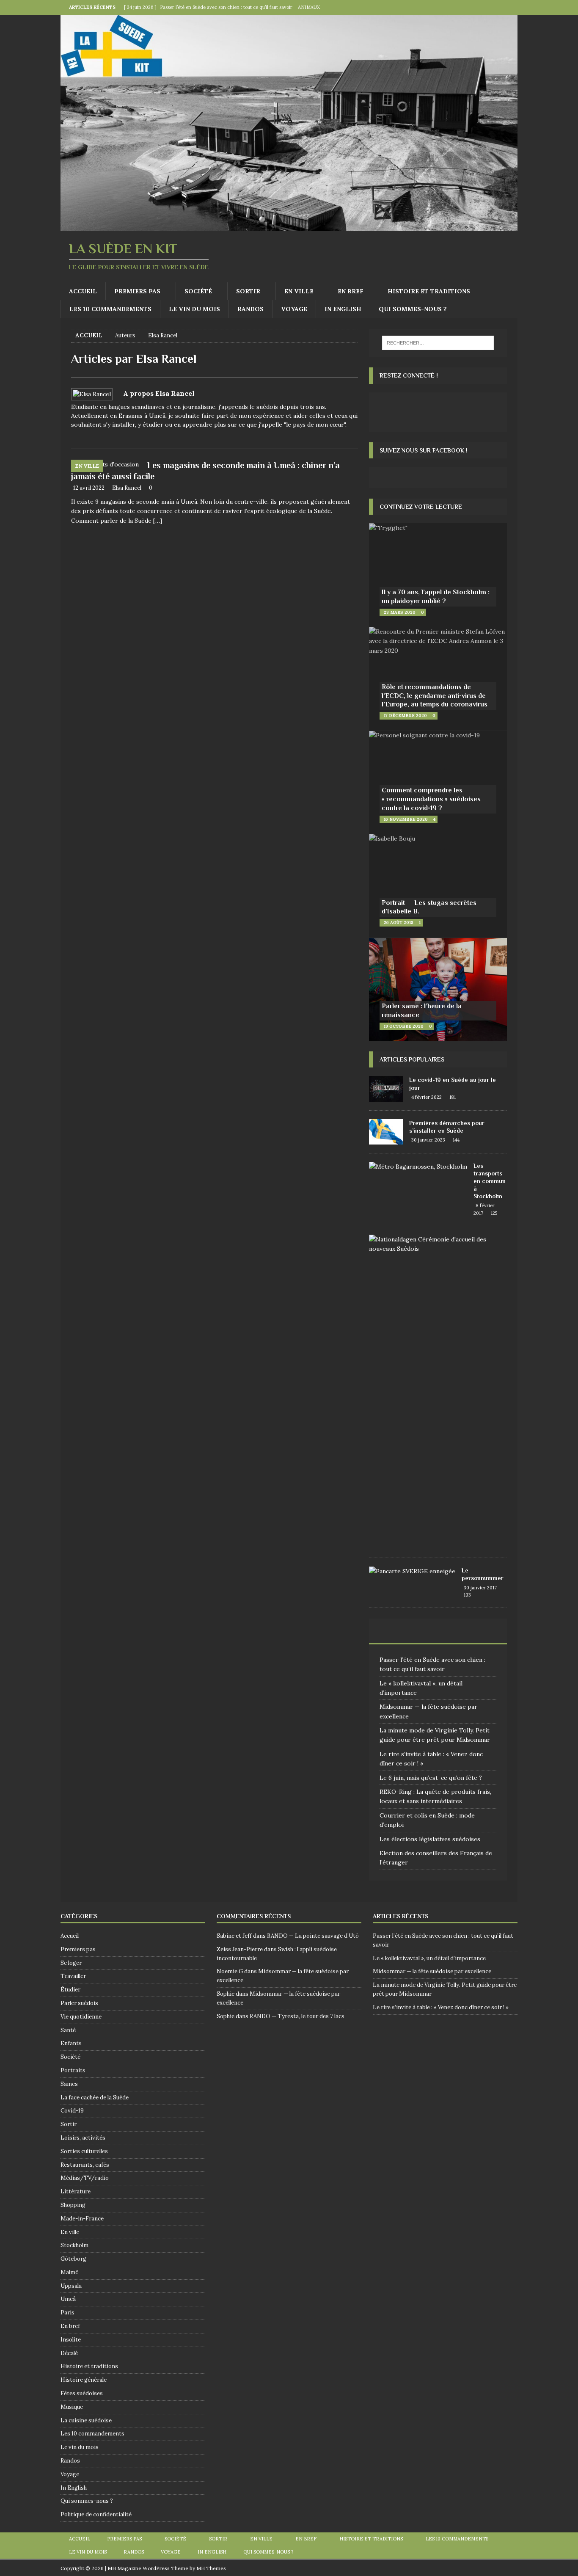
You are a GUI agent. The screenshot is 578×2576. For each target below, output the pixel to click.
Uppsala (71, 2286)
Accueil (83, 291)
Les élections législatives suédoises (430, 1839)
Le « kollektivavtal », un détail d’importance (429, 1958)
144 (456, 1140)
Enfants (71, 2043)
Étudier (70, 1990)
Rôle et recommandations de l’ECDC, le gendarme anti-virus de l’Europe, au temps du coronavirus (435, 696)
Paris (67, 2313)
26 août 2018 (399, 923)
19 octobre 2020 (404, 1026)
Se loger (71, 1963)
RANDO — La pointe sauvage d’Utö (313, 1936)
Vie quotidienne (81, 2017)
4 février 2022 (427, 1097)
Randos (250, 309)
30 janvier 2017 (480, 1588)
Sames (69, 2084)
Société (198, 291)
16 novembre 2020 (406, 819)
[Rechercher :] (438, 343)
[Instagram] (510, 7)
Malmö (70, 2272)
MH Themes (211, 2568)
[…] (158, 521)
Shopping (73, 2205)
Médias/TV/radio (85, 2178)
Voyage (294, 309)
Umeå (68, 2299)
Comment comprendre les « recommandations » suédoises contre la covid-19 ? (431, 799)
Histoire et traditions (429, 291)
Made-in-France (82, 2219)
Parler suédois (79, 2003)
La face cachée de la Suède (95, 2097)
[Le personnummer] (412, 1571)
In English (343, 309)
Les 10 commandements (110, 309)
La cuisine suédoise (86, 2420)
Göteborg (73, 2259)
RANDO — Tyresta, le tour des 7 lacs (297, 2016)
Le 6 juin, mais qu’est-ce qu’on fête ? (431, 1778)
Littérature (76, 2191)
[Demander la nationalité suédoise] (435, 1244)
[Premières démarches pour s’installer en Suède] (386, 1132)
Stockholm (74, 2245)
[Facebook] (494, 7)
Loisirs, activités (83, 2138)
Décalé (69, 2353)
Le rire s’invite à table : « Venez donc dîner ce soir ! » (441, 2007)
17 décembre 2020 (405, 716)
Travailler (73, 1976)
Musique (72, 2407)
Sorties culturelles (84, 2151)
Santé (68, 2030)
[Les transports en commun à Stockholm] (418, 1167)
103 (467, 1595)
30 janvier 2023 (428, 1140)
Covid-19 (72, 2111)
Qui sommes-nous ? (413, 309)
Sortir (248, 291)
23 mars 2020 (400, 612)
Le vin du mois (194, 309)
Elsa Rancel (127, 488)
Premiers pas (137, 291)
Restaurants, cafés (85, 2165)
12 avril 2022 (89, 488)
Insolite (71, 2340)
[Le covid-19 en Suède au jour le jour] (386, 1089)
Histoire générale (84, 2380)
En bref (351, 291)
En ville (299, 291)
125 (494, 1213)
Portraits (73, 2070)
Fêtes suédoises (82, 2393)
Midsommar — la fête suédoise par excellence (432, 1971)
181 (453, 1097)
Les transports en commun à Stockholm (490, 1181)
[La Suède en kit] (289, 226)
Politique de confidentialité (96, 2514)
